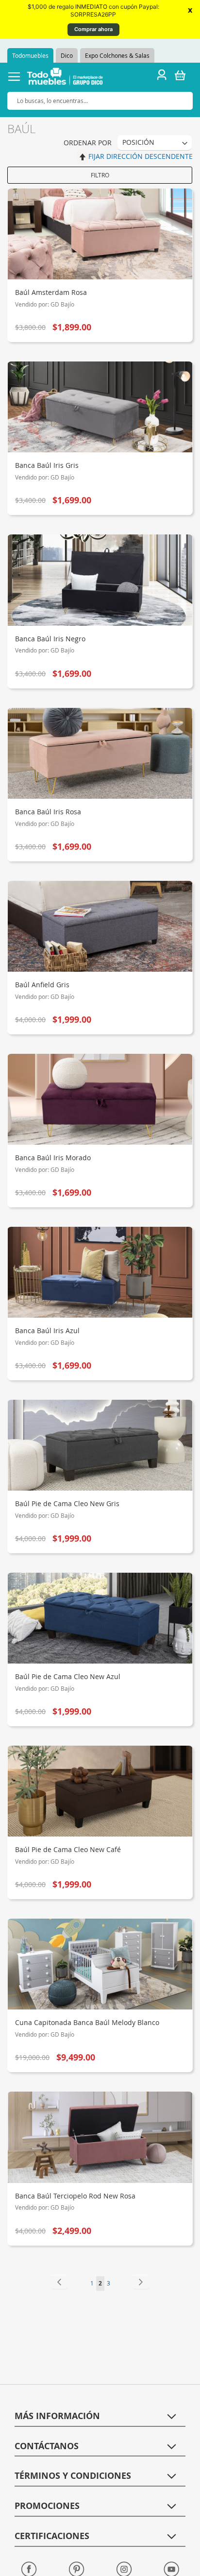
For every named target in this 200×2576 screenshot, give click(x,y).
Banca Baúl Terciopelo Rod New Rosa (75, 2196)
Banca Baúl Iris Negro (50, 639)
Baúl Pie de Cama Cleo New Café (68, 1849)
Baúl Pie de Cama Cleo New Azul (68, 1676)
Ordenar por (88, 143)
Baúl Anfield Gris (42, 985)
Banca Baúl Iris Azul (47, 1331)
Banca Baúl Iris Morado (53, 1158)
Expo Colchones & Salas (117, 55)
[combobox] (100, 101)
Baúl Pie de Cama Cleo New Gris (67, 1503)
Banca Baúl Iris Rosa (48, 812)
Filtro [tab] (100, 175)
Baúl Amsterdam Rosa (51, 292)
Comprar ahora (93, 29)
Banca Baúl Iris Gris (47, 465)
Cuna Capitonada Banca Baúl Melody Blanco (87, 2022)
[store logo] (65, 78)
